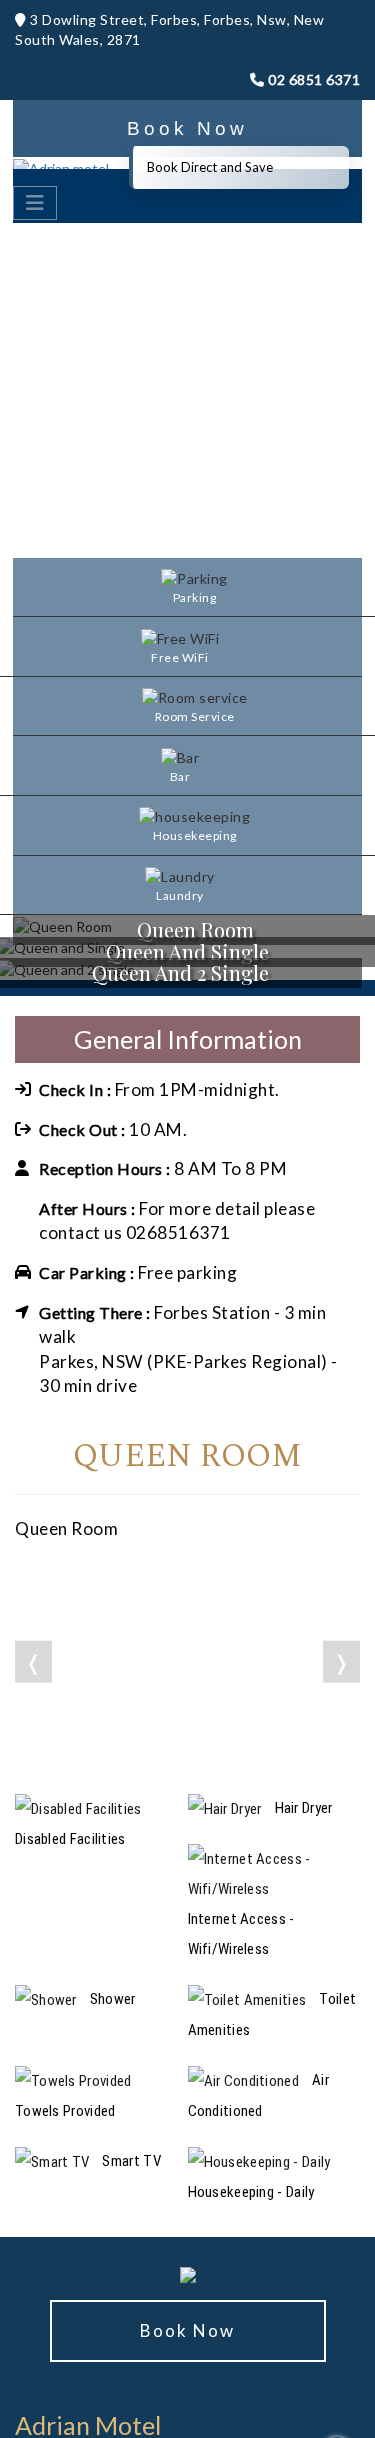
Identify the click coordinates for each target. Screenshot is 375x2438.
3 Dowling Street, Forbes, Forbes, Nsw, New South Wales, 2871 (169, 29)
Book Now (187, 128)
